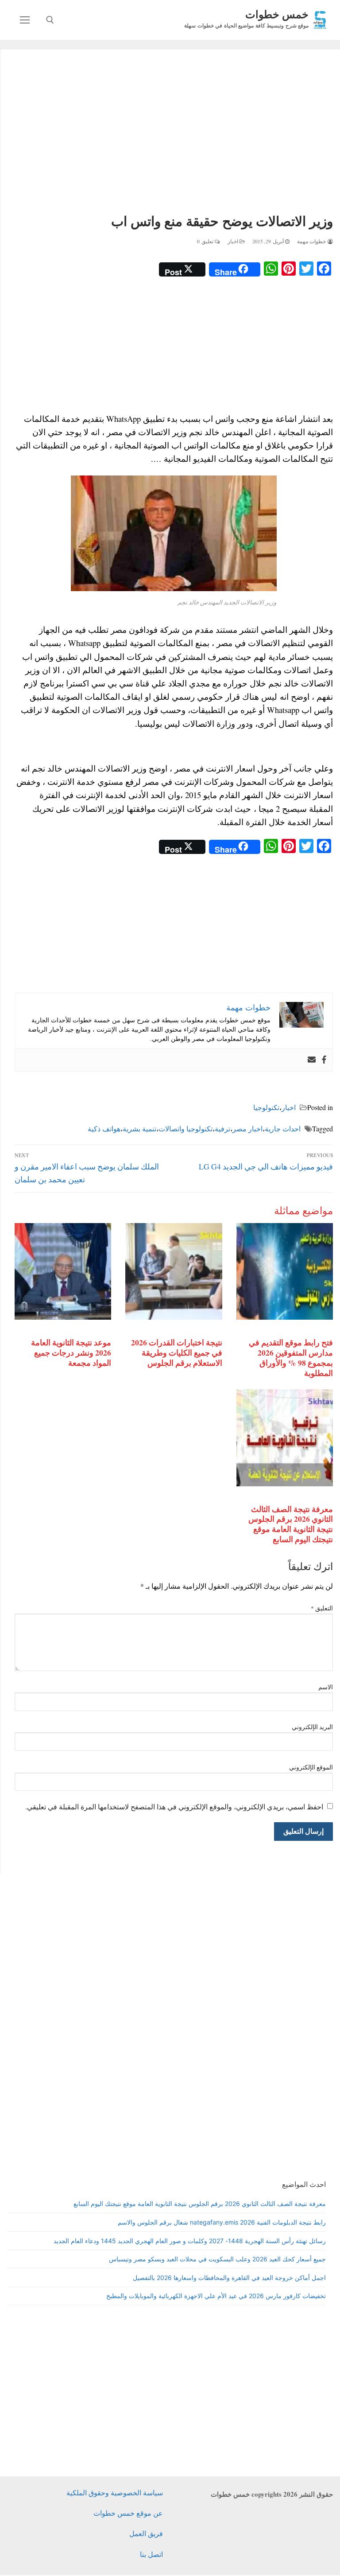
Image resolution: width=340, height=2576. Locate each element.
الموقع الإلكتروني (311, 1767)
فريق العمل (146, 2533)
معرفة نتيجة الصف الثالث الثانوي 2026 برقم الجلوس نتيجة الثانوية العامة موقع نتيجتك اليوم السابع (291, 1524)
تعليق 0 (206, 241)
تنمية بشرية (139, 1128)
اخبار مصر (247, 1128)
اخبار (234, 241)
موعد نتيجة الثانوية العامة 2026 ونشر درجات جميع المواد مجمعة (71, 1352)
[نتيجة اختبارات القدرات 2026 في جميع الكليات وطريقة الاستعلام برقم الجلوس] (174, 1271)
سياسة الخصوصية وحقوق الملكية (115, 2492)
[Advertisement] (174, 133)
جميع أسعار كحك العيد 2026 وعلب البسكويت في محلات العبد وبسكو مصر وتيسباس (217, 2259)
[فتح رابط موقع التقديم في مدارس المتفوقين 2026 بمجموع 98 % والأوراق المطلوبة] (285, 1271)
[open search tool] (50, 20)
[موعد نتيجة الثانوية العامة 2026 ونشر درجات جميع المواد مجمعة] (63, 1271)
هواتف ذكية (104, 1128)
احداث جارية (283, 1128)
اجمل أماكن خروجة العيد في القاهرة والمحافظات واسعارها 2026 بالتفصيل (229, 2278)
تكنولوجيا (266, 1107)
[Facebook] (324, 1060)
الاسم (326, 1687)
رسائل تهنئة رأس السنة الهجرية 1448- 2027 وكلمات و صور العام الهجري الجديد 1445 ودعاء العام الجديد (190, 2241)
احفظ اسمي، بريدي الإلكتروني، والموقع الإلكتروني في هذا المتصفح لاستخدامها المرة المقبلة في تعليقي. (174, 1806)
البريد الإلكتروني (313, 1727)
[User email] (312, 1060)
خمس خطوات (277, 14)
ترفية (222, 1128)
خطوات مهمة (312, 241)
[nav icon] (25, 20)
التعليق (322, 1608)
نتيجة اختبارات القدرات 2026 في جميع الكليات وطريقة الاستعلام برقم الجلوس (177, 1352)
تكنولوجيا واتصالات (185, 1128)
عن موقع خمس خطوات (128, 2513)
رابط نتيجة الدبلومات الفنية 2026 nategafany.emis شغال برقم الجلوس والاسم (222, 2222)
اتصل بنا (151, 2554)
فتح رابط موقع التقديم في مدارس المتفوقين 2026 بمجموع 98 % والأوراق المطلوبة (291, 1358)
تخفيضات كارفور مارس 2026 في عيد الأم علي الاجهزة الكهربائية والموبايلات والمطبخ (216, 2296)
